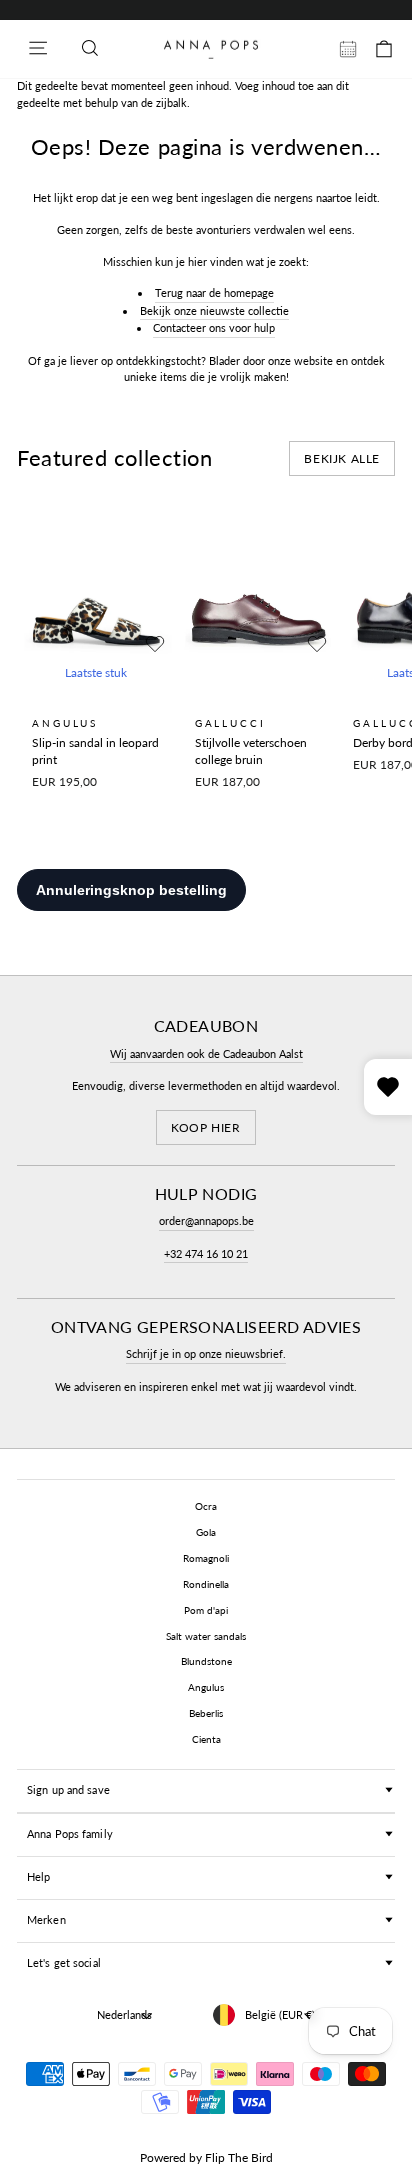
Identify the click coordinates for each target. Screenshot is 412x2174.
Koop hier (205, 1127)
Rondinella (206, 1584)
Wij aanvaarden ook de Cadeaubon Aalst (206, 1053)
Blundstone (206, 1661)
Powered (163, 2157)
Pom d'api (206, 1610)
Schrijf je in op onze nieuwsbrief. (206, 1353)
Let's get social (64, 1962)
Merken (46, 1919)
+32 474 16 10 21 (206, 1253)
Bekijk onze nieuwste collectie (214, 310)
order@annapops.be (206, 1220)
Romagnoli (206, 1558)
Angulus (206, 1687)
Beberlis (206, 1713)
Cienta (206, 1739)
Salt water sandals (206, 1636)
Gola (206, 1532)
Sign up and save (68, 1789)
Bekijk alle (342, 458)
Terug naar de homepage (214, 292)
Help (38, 1876)
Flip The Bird (239, 2157)
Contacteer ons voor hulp (214, 327)
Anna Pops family (70, 1833)
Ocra (206, 1506)
